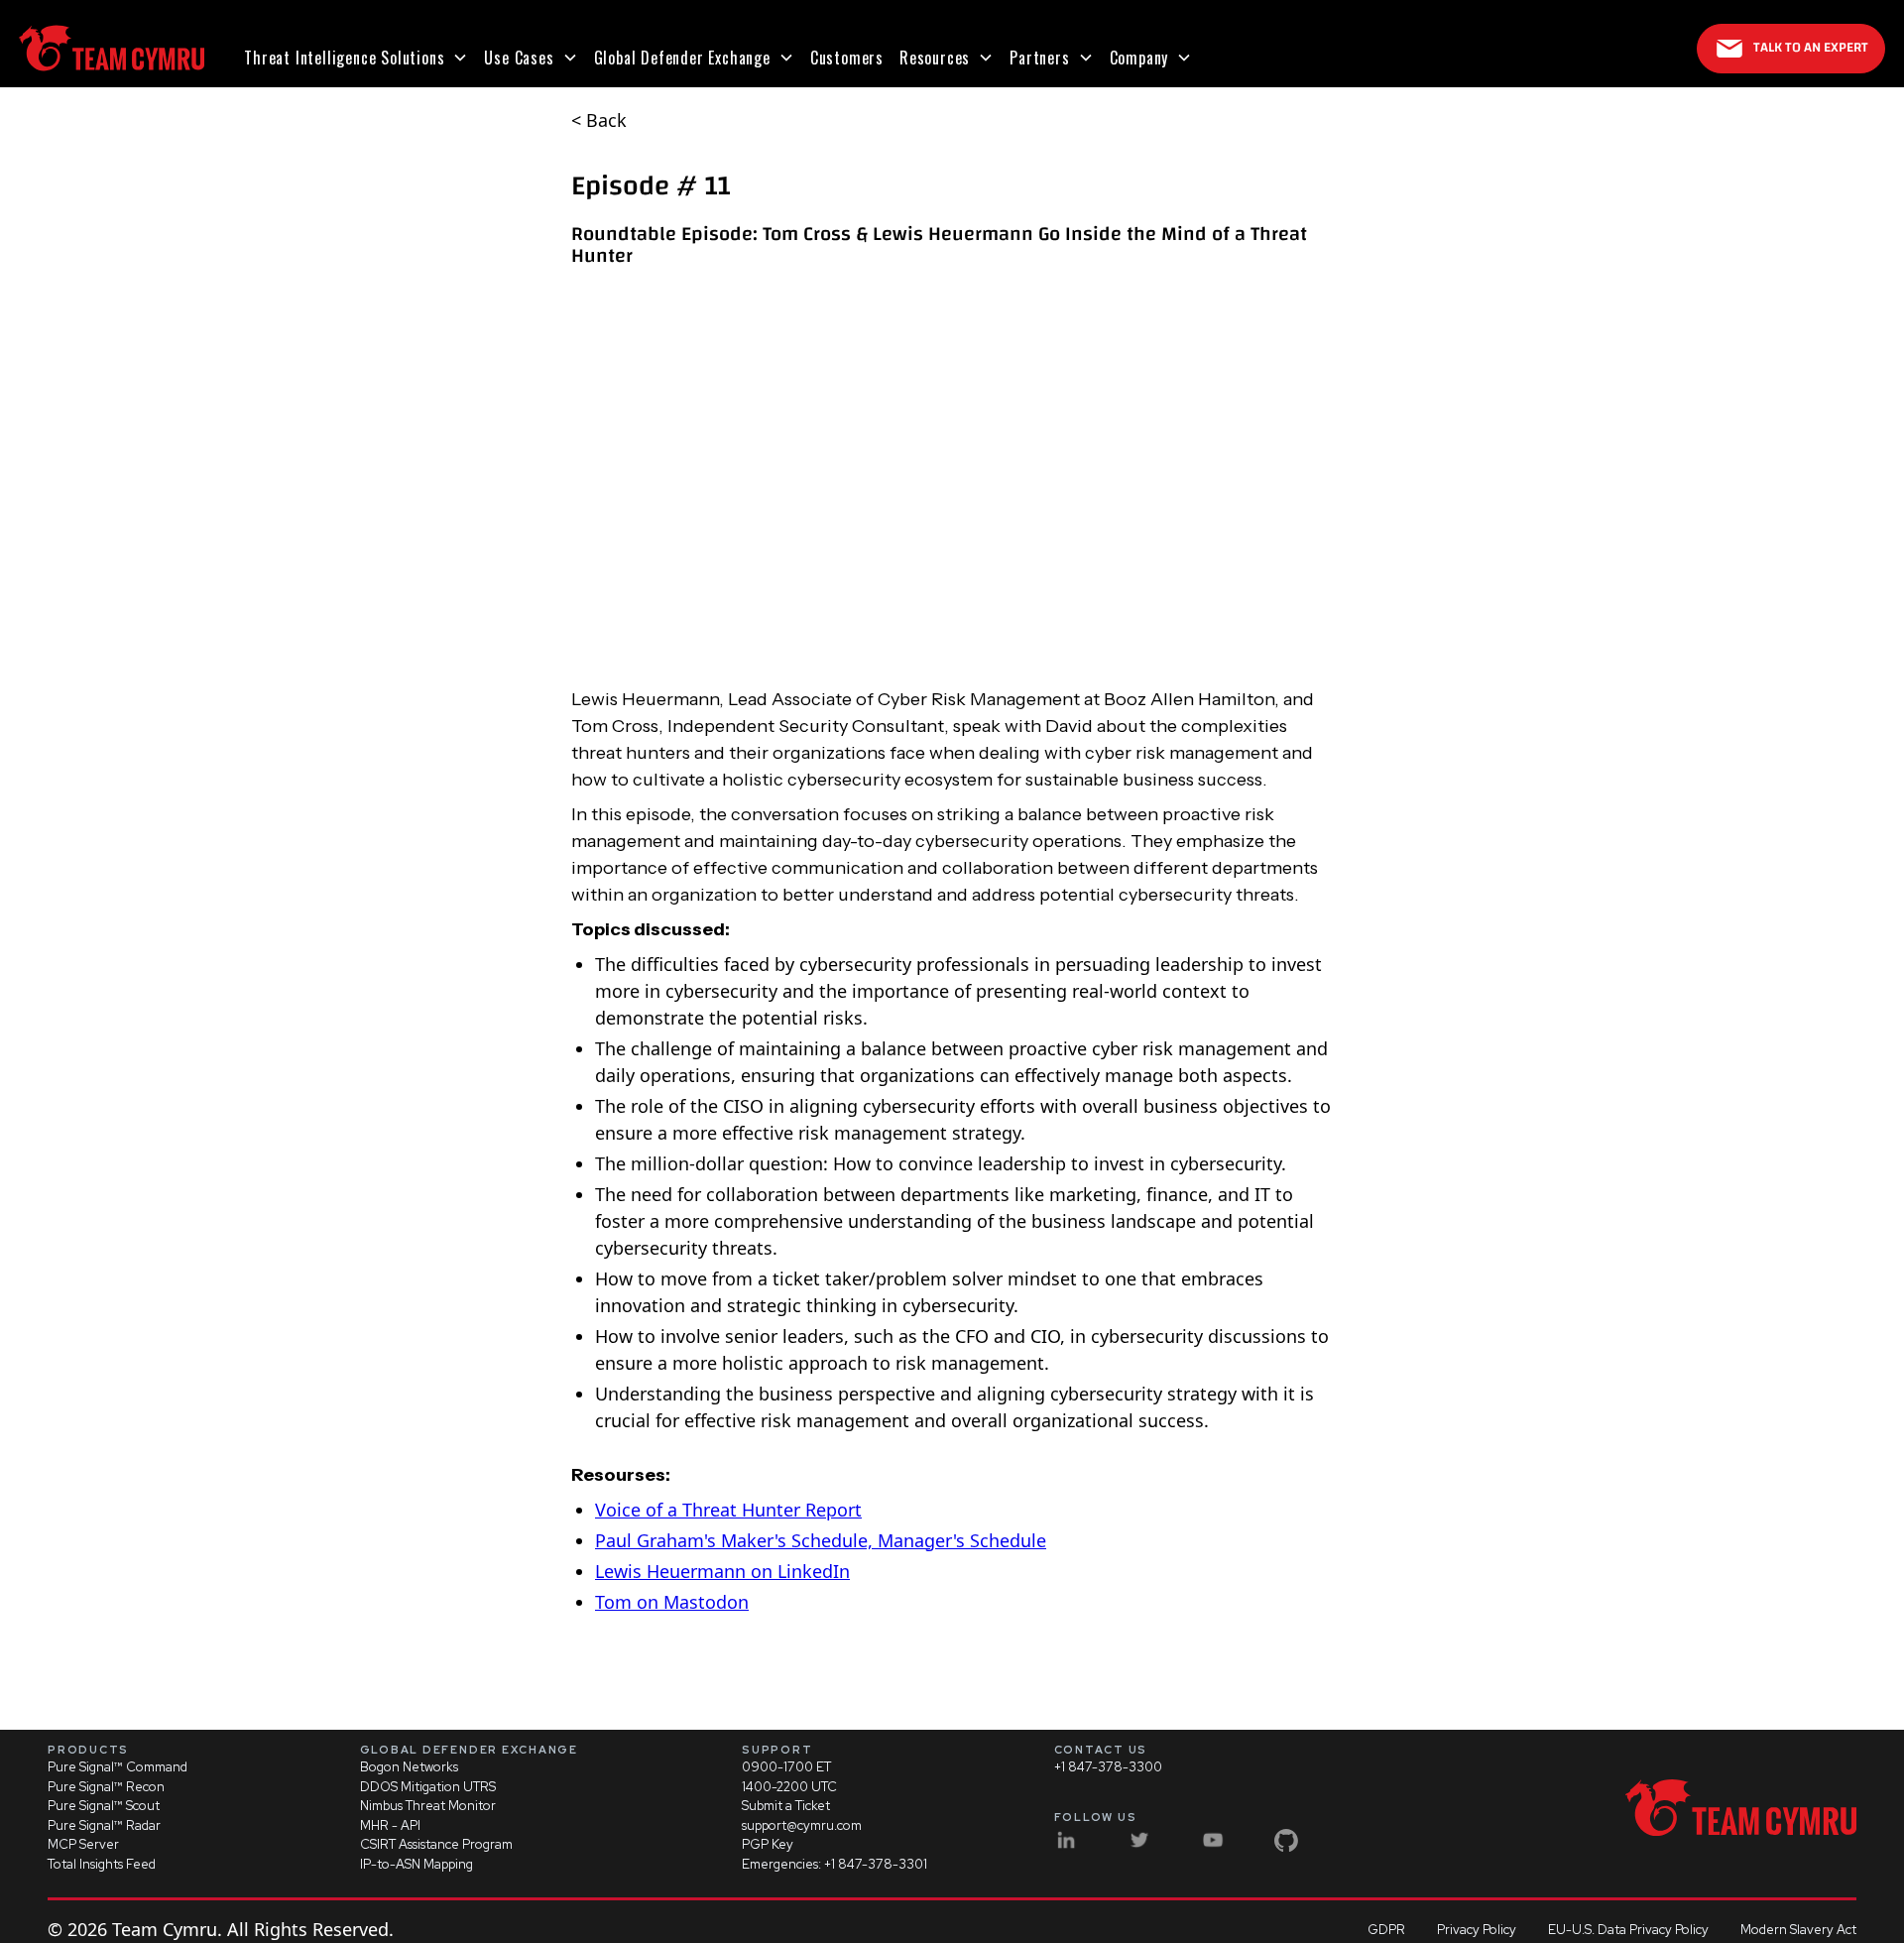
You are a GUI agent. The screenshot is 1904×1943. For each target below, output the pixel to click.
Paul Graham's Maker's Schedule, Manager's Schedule (821, 1540)
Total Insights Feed (102, 1864)
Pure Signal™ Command (118, 1767)
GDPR (1386, 1930)
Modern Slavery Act (1798, 1930)
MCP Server (83, 1844)
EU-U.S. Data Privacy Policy (1628, 1930)
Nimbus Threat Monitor (428, 1806)
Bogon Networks (409, 1767)
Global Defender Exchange (682, 58)
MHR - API (390, 1825)
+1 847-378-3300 (1108, 1767)
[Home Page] (112, 48)
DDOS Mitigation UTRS (428, 1787)
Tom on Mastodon (672, 1602)
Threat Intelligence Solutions (344, 58)
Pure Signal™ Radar (104, 1825)
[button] (356, 58)
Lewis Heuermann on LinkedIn (722, 1571)
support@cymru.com (802, 1825)
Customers (847, 58)
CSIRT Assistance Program (436, 1844)
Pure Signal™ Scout (104, 1806)
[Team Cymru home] (1741, 1808)
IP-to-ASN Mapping (416, 1864)
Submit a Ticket (786, 1806)
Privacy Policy (1477, 1930)
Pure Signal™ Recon (106, 1787)
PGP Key (768, 1844)
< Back (599, 120)
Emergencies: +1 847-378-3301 (834, 1864)
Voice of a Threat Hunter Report (728, 1510)
